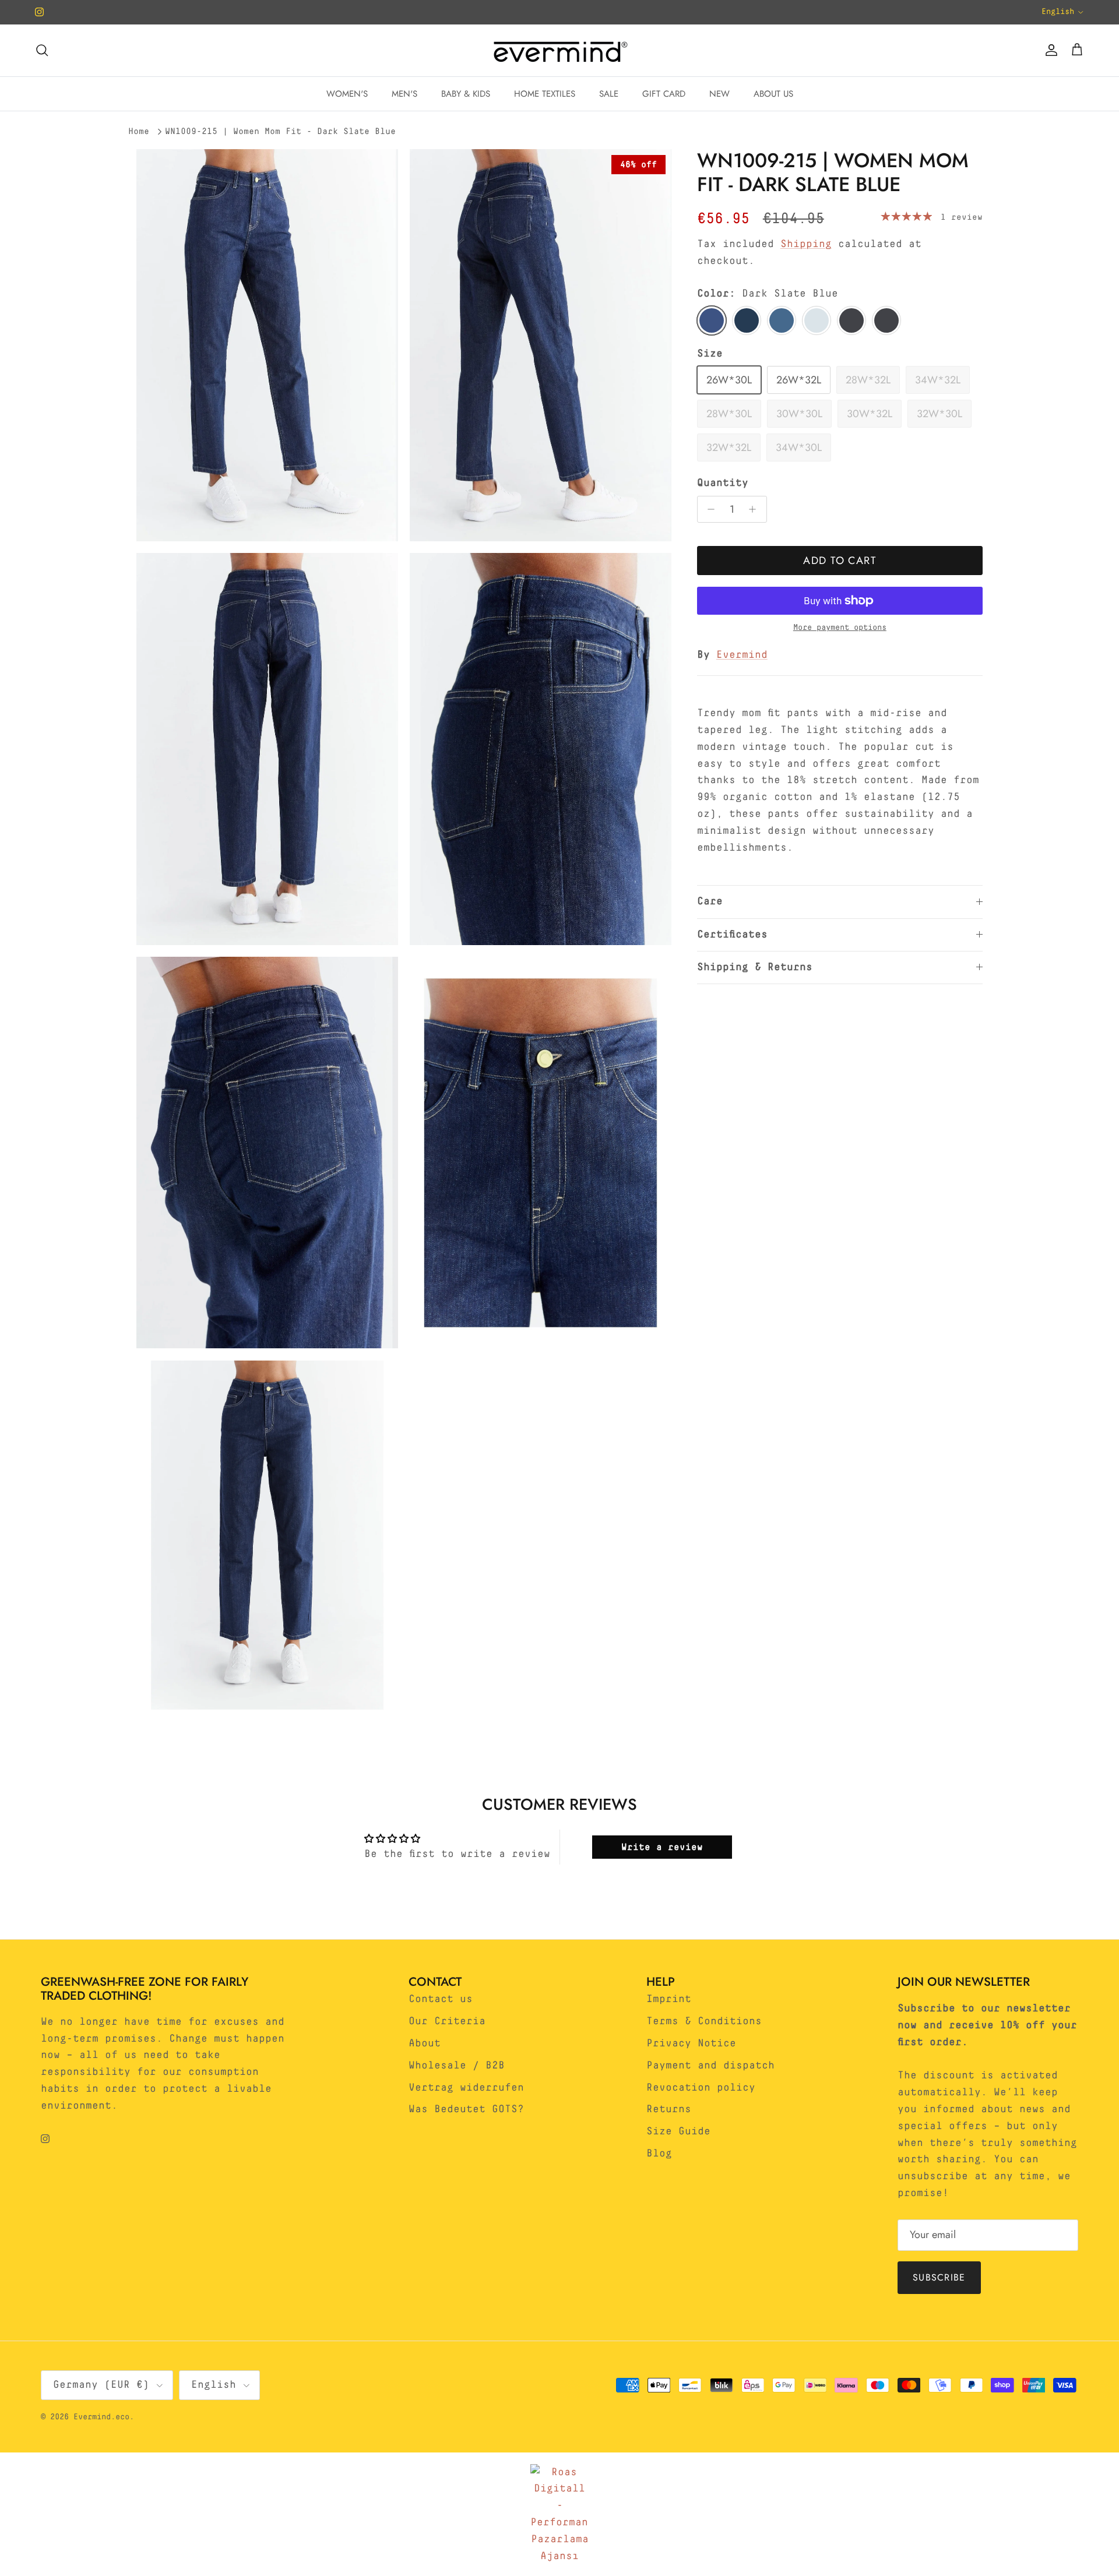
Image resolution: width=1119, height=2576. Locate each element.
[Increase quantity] (756, 509)
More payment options (840, 628)
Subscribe (939, 2277)
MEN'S (404, 94)
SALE (609, 94)
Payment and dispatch (710, 2066)
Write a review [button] (662, 1847)
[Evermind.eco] (559, 50)
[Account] (1049, 50)
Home (139, 131)
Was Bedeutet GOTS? (466, 2109)
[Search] (42, 50)
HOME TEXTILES (545, 94)
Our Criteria (447, 2021)
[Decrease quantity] (708, 509)
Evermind (742, 655)
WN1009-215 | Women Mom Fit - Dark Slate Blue (280, 131)
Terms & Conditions (704, 2021)
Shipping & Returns (755, 967)
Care (710, 901)
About (425, 2043)
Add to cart (840, 561)
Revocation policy (701, 2088)
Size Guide (678, 2131)
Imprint (669, 1999)
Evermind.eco (101, 2417)
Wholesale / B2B (457, 2066)
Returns (669, 2109)
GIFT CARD (664, 94)
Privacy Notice (691, 2043)
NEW (719, 94)
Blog (659, 2154)
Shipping (806, 244)
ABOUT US (773, 94)
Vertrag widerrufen (466, 2088)
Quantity (723, 483)
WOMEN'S (347, 94)
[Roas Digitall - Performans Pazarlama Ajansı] (559, 2515)
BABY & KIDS (466, 94)
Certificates (732, 935)
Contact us (441, 1999)
